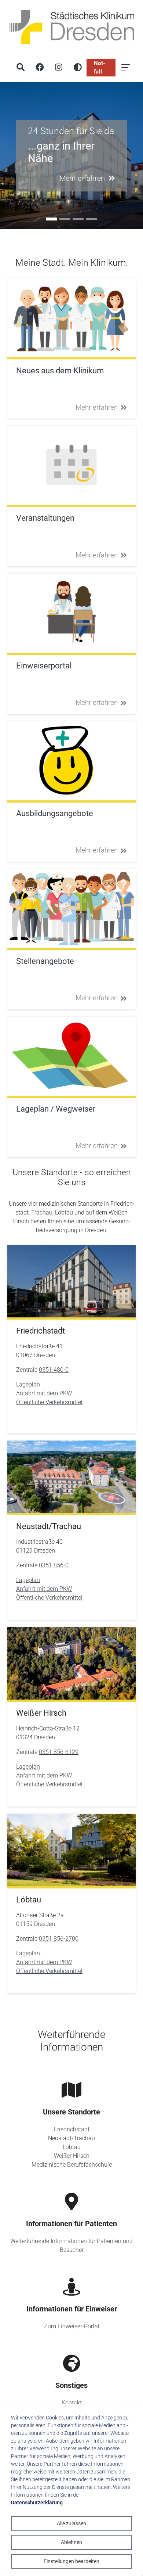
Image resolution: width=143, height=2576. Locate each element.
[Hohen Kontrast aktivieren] (78, 68)
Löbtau (72, 2147)
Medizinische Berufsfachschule (72, 2165)
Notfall (100, 67)
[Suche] (21, 68)
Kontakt (72, 2403)
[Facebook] (40, 68)
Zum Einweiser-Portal (72, 2326)
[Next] (136, 156)
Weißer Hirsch (72, 2156)
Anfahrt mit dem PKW (44, 1393)
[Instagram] (59, 68)
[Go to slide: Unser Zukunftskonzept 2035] (91, 219)
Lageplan (28, 1384)
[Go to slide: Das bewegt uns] (78, 219)
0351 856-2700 (59, 1939)
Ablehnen (71, 2542)
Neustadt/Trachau (71, 2138)
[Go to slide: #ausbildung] (65, 219)
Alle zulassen (71, 2523)
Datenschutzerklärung (37, 2503)
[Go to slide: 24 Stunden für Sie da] (52, 219)
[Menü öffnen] (126, 68)
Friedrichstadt (72, 2129)
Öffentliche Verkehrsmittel (49, 1402)
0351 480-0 (54, 1370)
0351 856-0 (54, 1565)
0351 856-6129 (59, 1752)
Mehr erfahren (97, 407)
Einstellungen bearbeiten (71, 2561)
